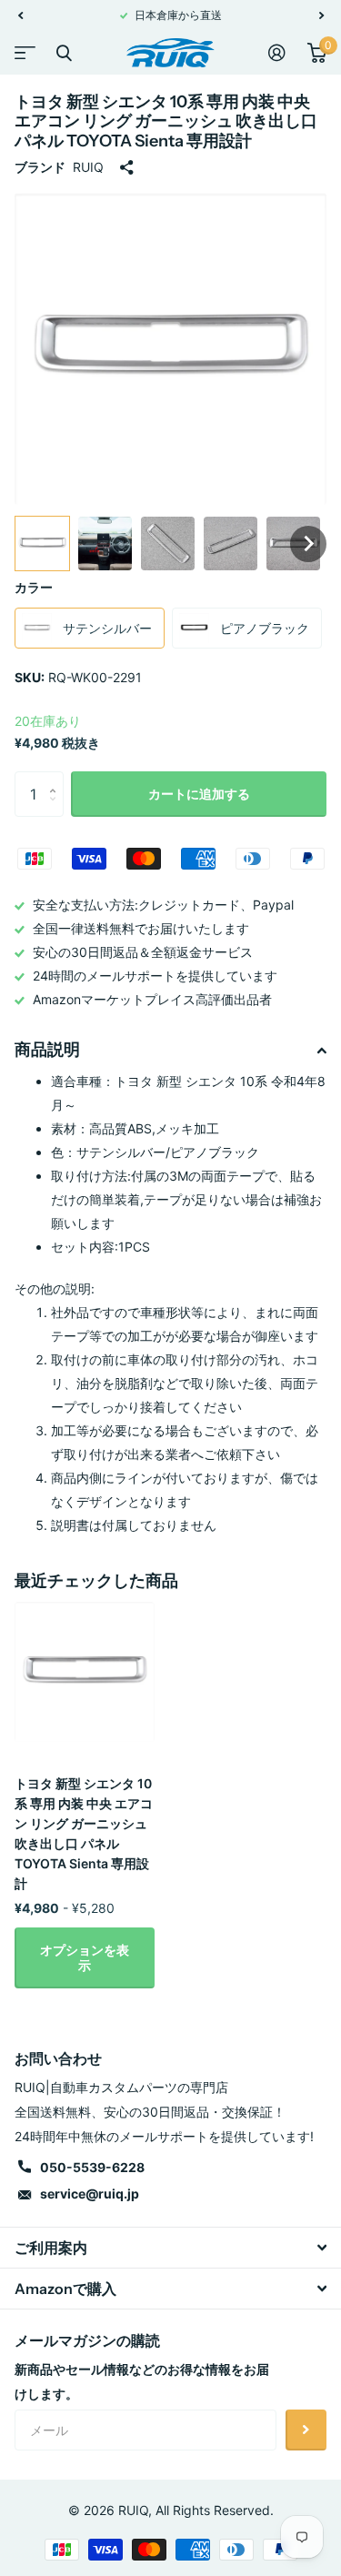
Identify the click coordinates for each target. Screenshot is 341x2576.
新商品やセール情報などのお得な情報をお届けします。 (142, 2381)
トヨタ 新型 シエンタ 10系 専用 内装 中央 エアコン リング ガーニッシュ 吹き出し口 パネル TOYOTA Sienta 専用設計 (84, 1833)
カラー (34, 587)
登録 (306, 2430)
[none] (42, 543)
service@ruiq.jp (90, 2194)
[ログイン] (277, 53)
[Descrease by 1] (57, 810)
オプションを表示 (85, 1957)
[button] (20, 15)
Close (64, 53)
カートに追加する (199, 794)
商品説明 (47, 1050)
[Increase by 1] (57, 778)
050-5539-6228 (92, 2167)
